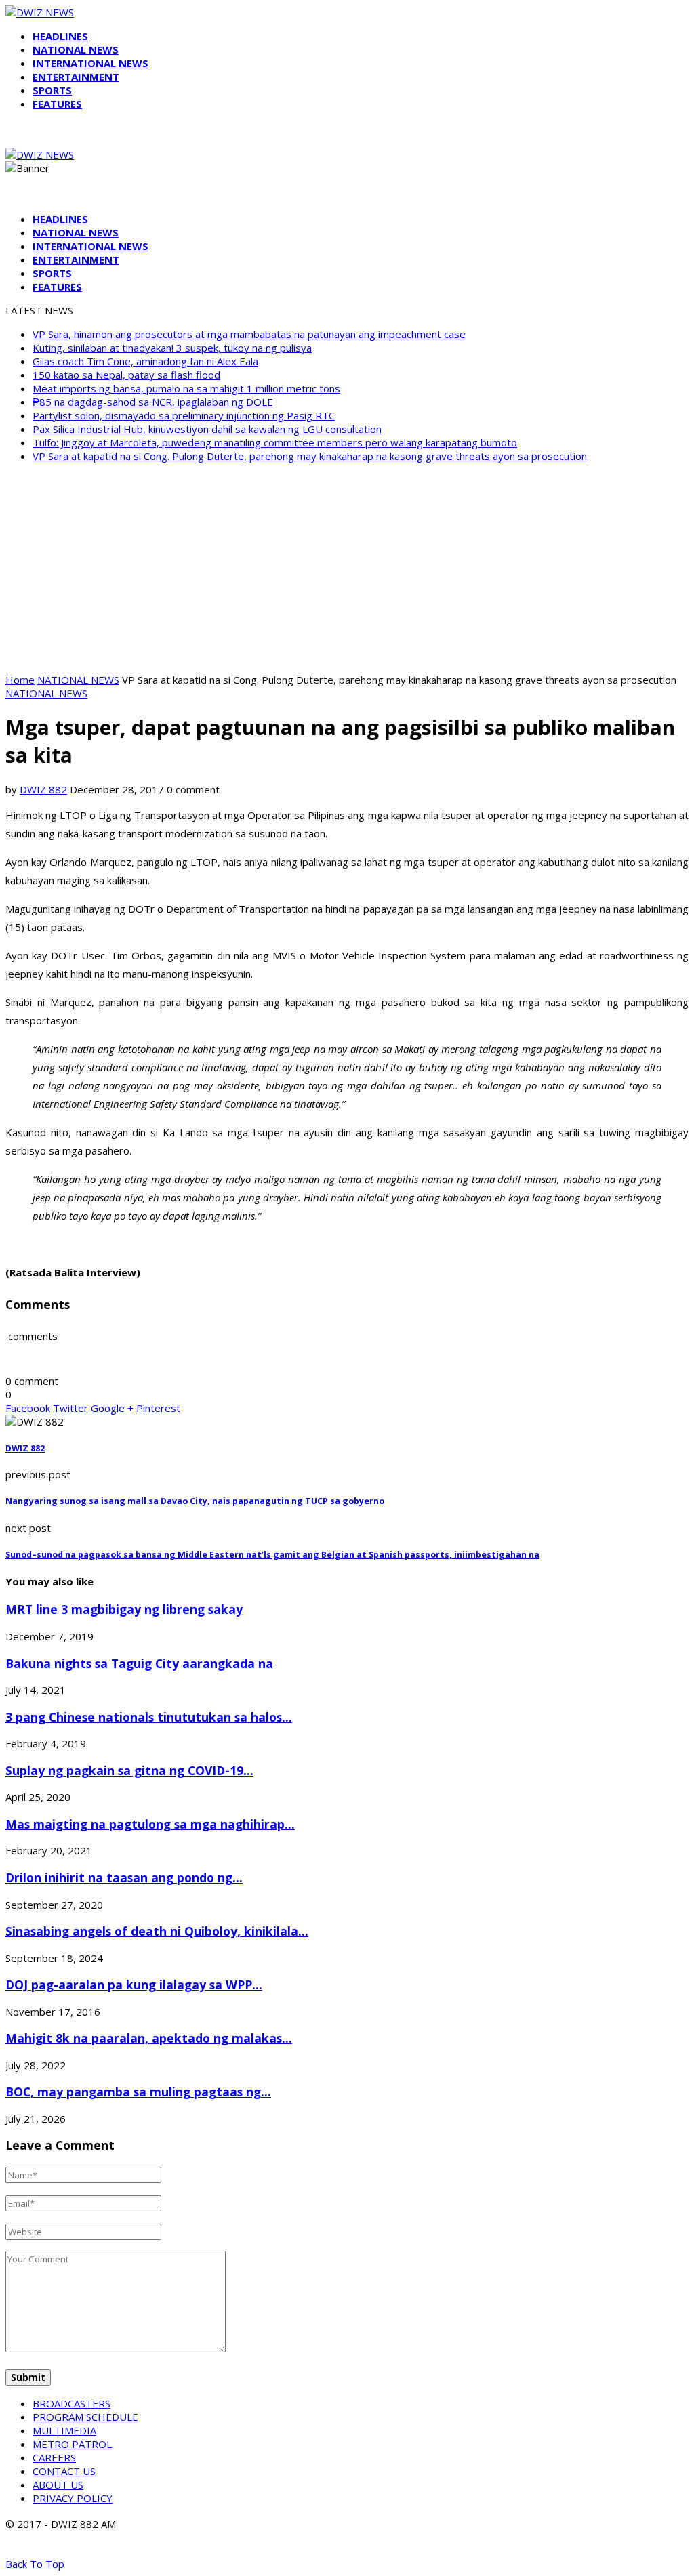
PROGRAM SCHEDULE (85, 2417)
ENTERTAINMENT (76, 77)
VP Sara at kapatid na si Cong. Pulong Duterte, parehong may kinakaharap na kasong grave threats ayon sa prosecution (310, 456)
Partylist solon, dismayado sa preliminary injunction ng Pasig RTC (184, 415)
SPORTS (52, 90)
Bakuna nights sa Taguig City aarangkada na (139, 1663)
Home (20, 680)
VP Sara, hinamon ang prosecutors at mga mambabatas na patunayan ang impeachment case (249, 334)
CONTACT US (64, 2471)
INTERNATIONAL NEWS (90, 63)
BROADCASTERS (72, 2403)
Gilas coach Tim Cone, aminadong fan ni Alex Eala (145, 361)
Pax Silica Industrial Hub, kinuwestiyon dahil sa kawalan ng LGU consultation (207, 429)
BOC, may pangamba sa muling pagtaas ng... (138, 2092)
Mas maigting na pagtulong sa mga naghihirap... (150, 1824)
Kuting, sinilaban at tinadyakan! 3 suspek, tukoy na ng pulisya (172, 348)
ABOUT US (58, 2485)
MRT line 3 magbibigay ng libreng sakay (124, 1609)
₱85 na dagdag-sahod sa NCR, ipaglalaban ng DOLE (153, 402)
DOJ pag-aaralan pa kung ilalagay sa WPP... (134, 1985)
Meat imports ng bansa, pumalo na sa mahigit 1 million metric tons (186, 388)
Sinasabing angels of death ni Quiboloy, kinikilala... (157, 1931)
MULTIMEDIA (64, 2430)
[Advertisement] (347, 568)
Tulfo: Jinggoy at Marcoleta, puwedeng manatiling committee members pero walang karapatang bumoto (275, 442)
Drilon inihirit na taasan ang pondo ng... (124, 1877)
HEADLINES (60, 36)
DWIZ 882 (43, 789)
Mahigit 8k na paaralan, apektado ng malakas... (149, 2038)
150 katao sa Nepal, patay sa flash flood (126, 375)
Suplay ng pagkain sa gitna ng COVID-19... (129, 1770)
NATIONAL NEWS (76, 49)
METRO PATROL (72, 2444)
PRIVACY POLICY (73, 2498)
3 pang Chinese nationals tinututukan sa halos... (149, 1717)
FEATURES (57, 104)
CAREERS (54, 2457)
